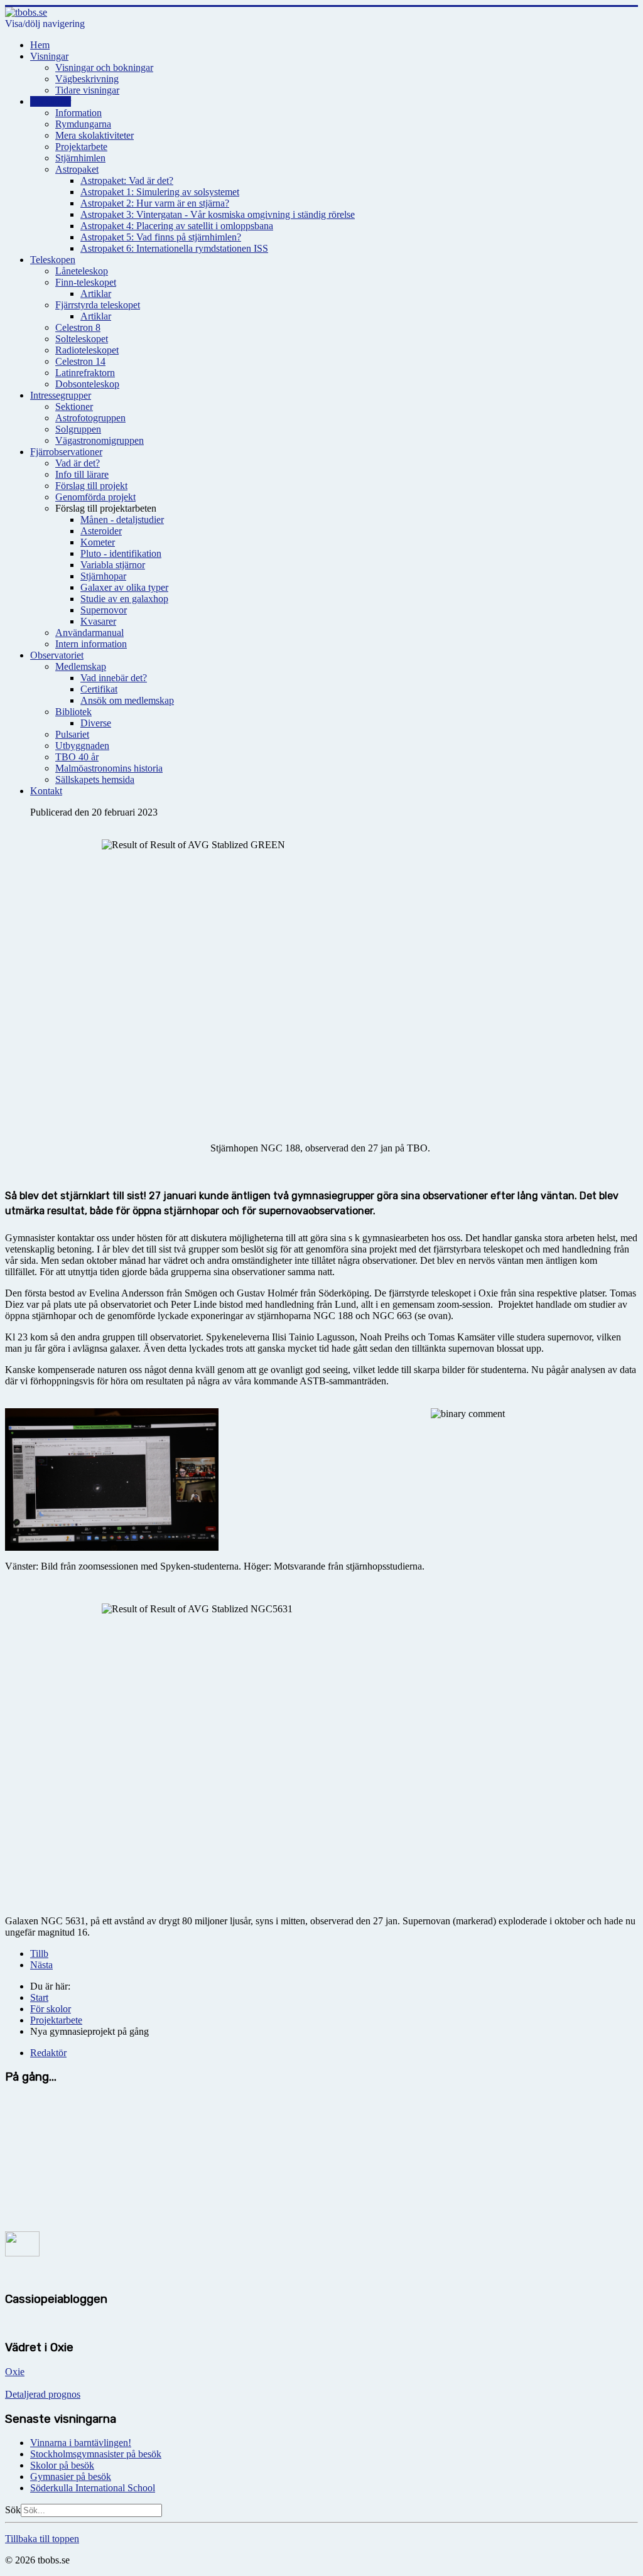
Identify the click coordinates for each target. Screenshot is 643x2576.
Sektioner (74, 407)
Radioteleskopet (87, 350)
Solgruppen (78, 429)
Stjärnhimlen (80, 158)
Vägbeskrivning (87, 79)
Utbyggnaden (82, 746)
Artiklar (96, 294)
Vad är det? (78, 463)
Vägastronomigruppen (100, 440)
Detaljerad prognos (43, 2394)
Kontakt (46, 791)
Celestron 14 (80, 361)
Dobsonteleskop (87, 384)
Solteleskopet (82, 339)
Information (78, 113)
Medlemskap (81, 666)
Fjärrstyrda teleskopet (98, 305)
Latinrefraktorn (85, 373)
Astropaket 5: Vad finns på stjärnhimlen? (161, 237)
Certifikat (99, 689)
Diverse (96, 723)
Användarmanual (89, 633)
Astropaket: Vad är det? (127, 181)
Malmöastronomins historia (109, 768)
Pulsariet (72, 734)
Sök (13, 2510)
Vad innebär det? (114, 678)
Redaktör (48, 2053)
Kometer (98, 542)
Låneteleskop (82, 271)
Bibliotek (73, 712)
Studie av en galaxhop (124, 599)
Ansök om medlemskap (127, 700)
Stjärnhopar (103, 576)
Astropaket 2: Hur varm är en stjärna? (155, 203)
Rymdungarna (83, 124)
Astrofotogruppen (90, 418)
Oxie (15, 2372)
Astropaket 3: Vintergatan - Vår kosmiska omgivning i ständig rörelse (218, 214)
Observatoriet (57, 655)
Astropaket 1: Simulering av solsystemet (160, 192)
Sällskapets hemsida (95, 779)
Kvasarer (98, 621)
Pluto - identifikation (121, 553)
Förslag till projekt (91, 486)
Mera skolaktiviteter (95, 135)
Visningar (49, 56)
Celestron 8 (78, 327)
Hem (40, 45)
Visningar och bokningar (104, 67)
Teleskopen (53, 260)
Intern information (91, 644)
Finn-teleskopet (86, 282)
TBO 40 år (77, 757)
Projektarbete (81, 147)
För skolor (51, 101)
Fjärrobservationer (66, 452)
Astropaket (77, 169)
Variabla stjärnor (113, 565)
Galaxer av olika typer (124, 587)
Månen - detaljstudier (122, 520)
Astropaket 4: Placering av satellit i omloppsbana (177, 226)
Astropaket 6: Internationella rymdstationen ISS (174, 248)
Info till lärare (82, 474)
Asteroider (101, 531)
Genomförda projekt (95, 497)
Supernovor (104, 610)
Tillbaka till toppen (42, 2539)
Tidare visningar (87, 90)
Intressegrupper (61, 395)
